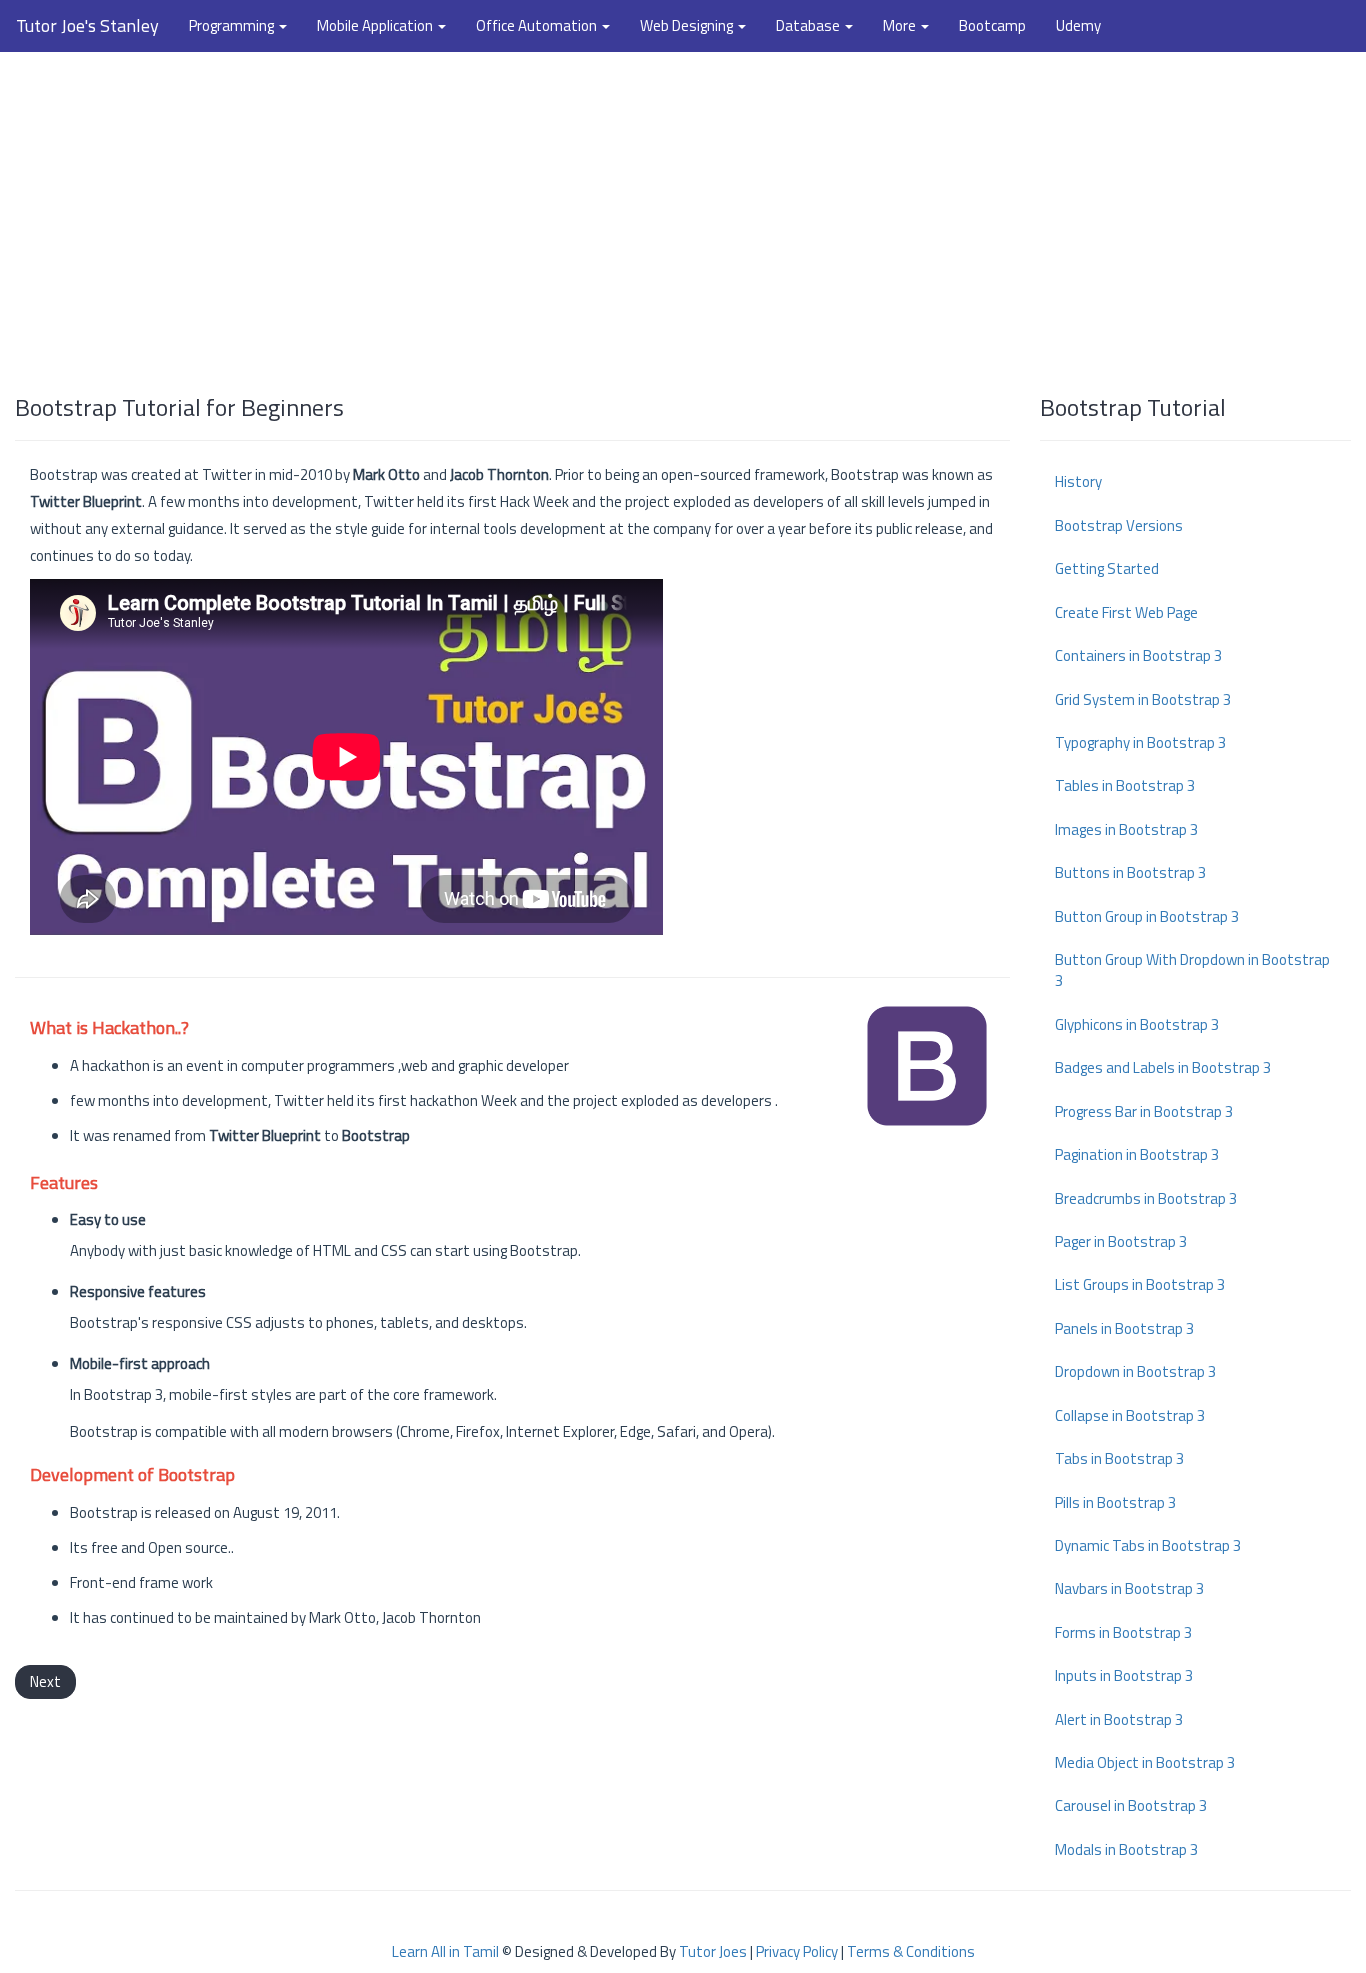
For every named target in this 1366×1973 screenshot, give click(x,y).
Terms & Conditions (911, 1951)
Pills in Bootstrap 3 (1115, 1502)
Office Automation (538, 25)
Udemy (1078, 25)
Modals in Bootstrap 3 (1126, 1849)
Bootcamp (992, 25)
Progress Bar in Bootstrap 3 (1144, 1111)
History (1078, 481)
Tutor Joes (713, 1951)
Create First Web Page (1126, 612)
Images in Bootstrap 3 (1126, 829)
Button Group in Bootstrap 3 (1147, 916)
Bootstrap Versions (1119, 525)
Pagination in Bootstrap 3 (1137, 1154)
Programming (233, 25)
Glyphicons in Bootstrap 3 (1137, 1024)
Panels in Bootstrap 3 (1124, 1328)
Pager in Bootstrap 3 (1121, 1241)
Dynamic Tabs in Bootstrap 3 (1148, 1545)
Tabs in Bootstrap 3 (1119, 1458)
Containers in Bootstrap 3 (1138, 655)
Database (809, 25)
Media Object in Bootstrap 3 (1145, 1762)
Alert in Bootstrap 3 (1119, 1719)
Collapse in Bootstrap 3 (1130, 1415)
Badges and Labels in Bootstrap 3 (1163, 1067)
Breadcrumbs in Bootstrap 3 (1146, 1198)
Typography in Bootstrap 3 (1140, 742)
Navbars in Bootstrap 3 (1129, 1588)
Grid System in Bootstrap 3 (1143, 699)
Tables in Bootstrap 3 (1125, 785)
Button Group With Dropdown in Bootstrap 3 (1192, 970)
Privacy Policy (797, 1951)
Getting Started (1107, 568)
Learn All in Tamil (445, 1951)
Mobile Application (376, 25)
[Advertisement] (683, 213)
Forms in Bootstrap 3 (1123, 1632)
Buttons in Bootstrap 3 (1130, 872)
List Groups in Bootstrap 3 (1140, 1284)
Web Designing (688, 25)
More (901, 25)
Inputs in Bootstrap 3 (1124, 1675)
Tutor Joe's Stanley (87, 25)
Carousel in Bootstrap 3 (1131, 1805)
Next (45, 1681)
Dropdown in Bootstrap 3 (1135, 1371)
